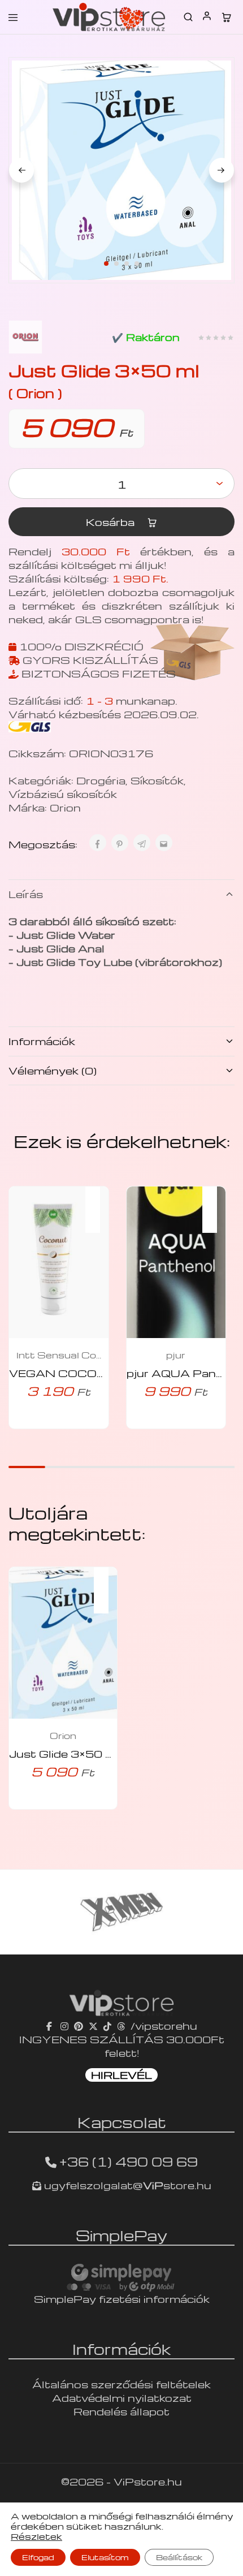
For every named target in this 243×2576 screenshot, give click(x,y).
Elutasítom (105, 2557)
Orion (65, 807)
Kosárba (112, 522)
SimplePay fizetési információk (122, 2299)
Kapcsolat (122, 2122)
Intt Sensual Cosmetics (59, 1355)
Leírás (26, 894)
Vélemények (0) (53, 1070)
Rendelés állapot (121, 2411)
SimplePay (121, 2235)
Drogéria (101, 780)
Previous (21, 170)
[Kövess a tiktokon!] (107, 2025)
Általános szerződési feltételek (121, 2384)
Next (222, 170)
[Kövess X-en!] (93, 2025)
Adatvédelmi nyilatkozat (122, 2398)
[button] (98, 1202)
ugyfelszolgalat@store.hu (126, 2185)
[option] (121, 1912)
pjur (176, 1355)
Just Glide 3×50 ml (64, 1753)
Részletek (36, 2536)
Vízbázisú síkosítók (63, 794)
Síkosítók (157, 780)
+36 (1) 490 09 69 (129, 2161)
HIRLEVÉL (121, 2075)
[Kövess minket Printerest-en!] (79, 2025)
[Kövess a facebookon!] (51, 2025)
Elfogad (38, 2557)
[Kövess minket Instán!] (64, 2025)
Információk (42, 1041)
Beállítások (179, 2557)
